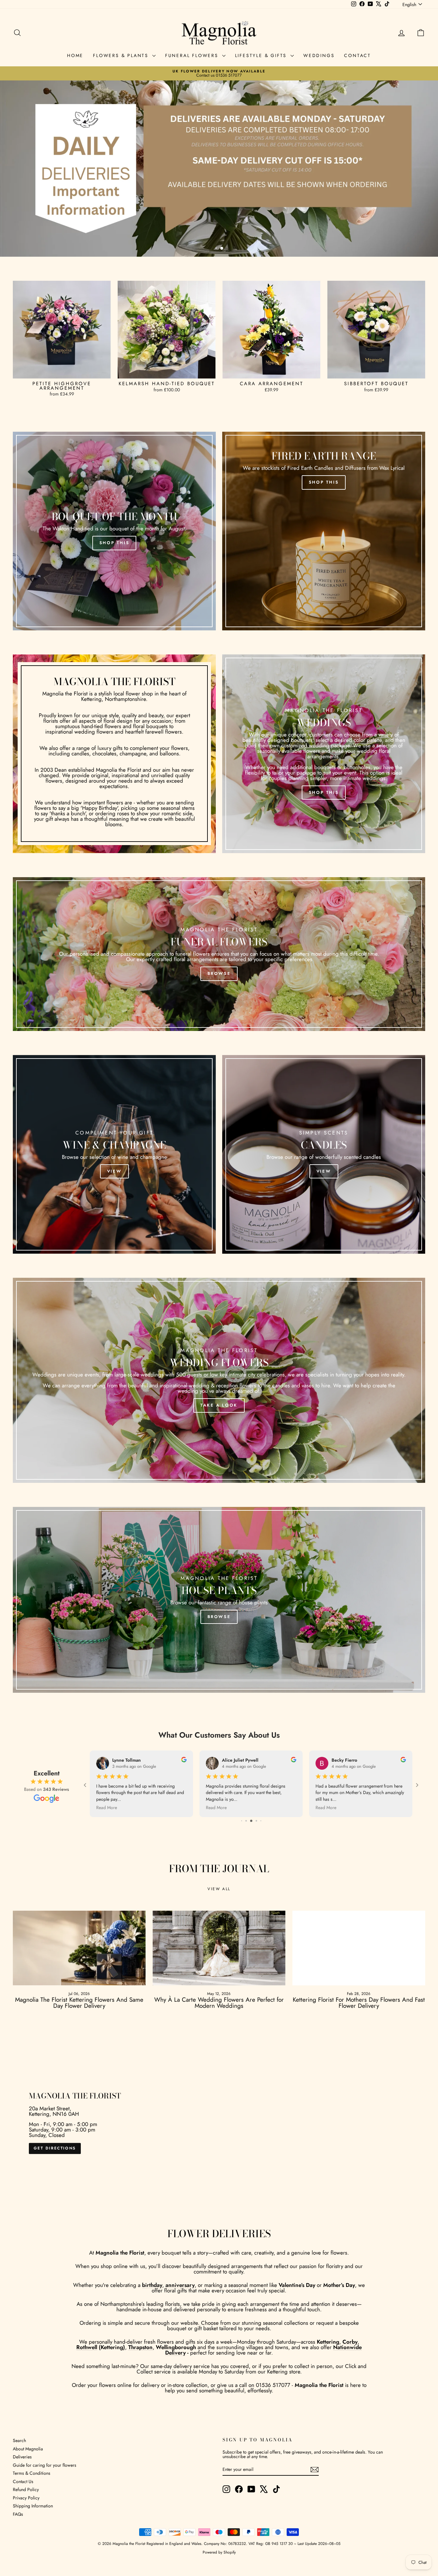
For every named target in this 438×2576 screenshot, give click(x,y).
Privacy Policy (26, 2498)
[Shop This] (114, 531)
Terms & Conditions (32, 2473)
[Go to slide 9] (251, 1821)
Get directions (55, 2148)
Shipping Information (33, 2506)
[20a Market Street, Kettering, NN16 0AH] (219, 2123)
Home (75, 55)
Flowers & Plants (122, 55)
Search (19, 2440)
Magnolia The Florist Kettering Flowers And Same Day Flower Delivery (79, 2003)
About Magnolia (28, 2449)
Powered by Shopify (219, 2552)
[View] (114, 1154)
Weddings (319, 55)
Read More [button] (216, 1807)
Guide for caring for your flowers (45, 2465)
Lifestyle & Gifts (262, 55)
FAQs (18, 2514)
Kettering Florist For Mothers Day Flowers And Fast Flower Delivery (359, 2003)
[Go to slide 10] (256, 1821)
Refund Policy (26, 2489)
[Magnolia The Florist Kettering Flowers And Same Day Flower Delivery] (79, 1948)
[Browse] (219, 954)
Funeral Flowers (193, 55)
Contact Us (23, 2481)
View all (219, 1889)
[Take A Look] (219, 1380)
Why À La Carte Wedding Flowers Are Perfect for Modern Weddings (219, 2003)
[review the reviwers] (294, 1761)
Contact (358, 55)
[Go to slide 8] (246, 1821)
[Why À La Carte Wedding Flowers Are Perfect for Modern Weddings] (219, 1948)
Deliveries (22, 2457)
